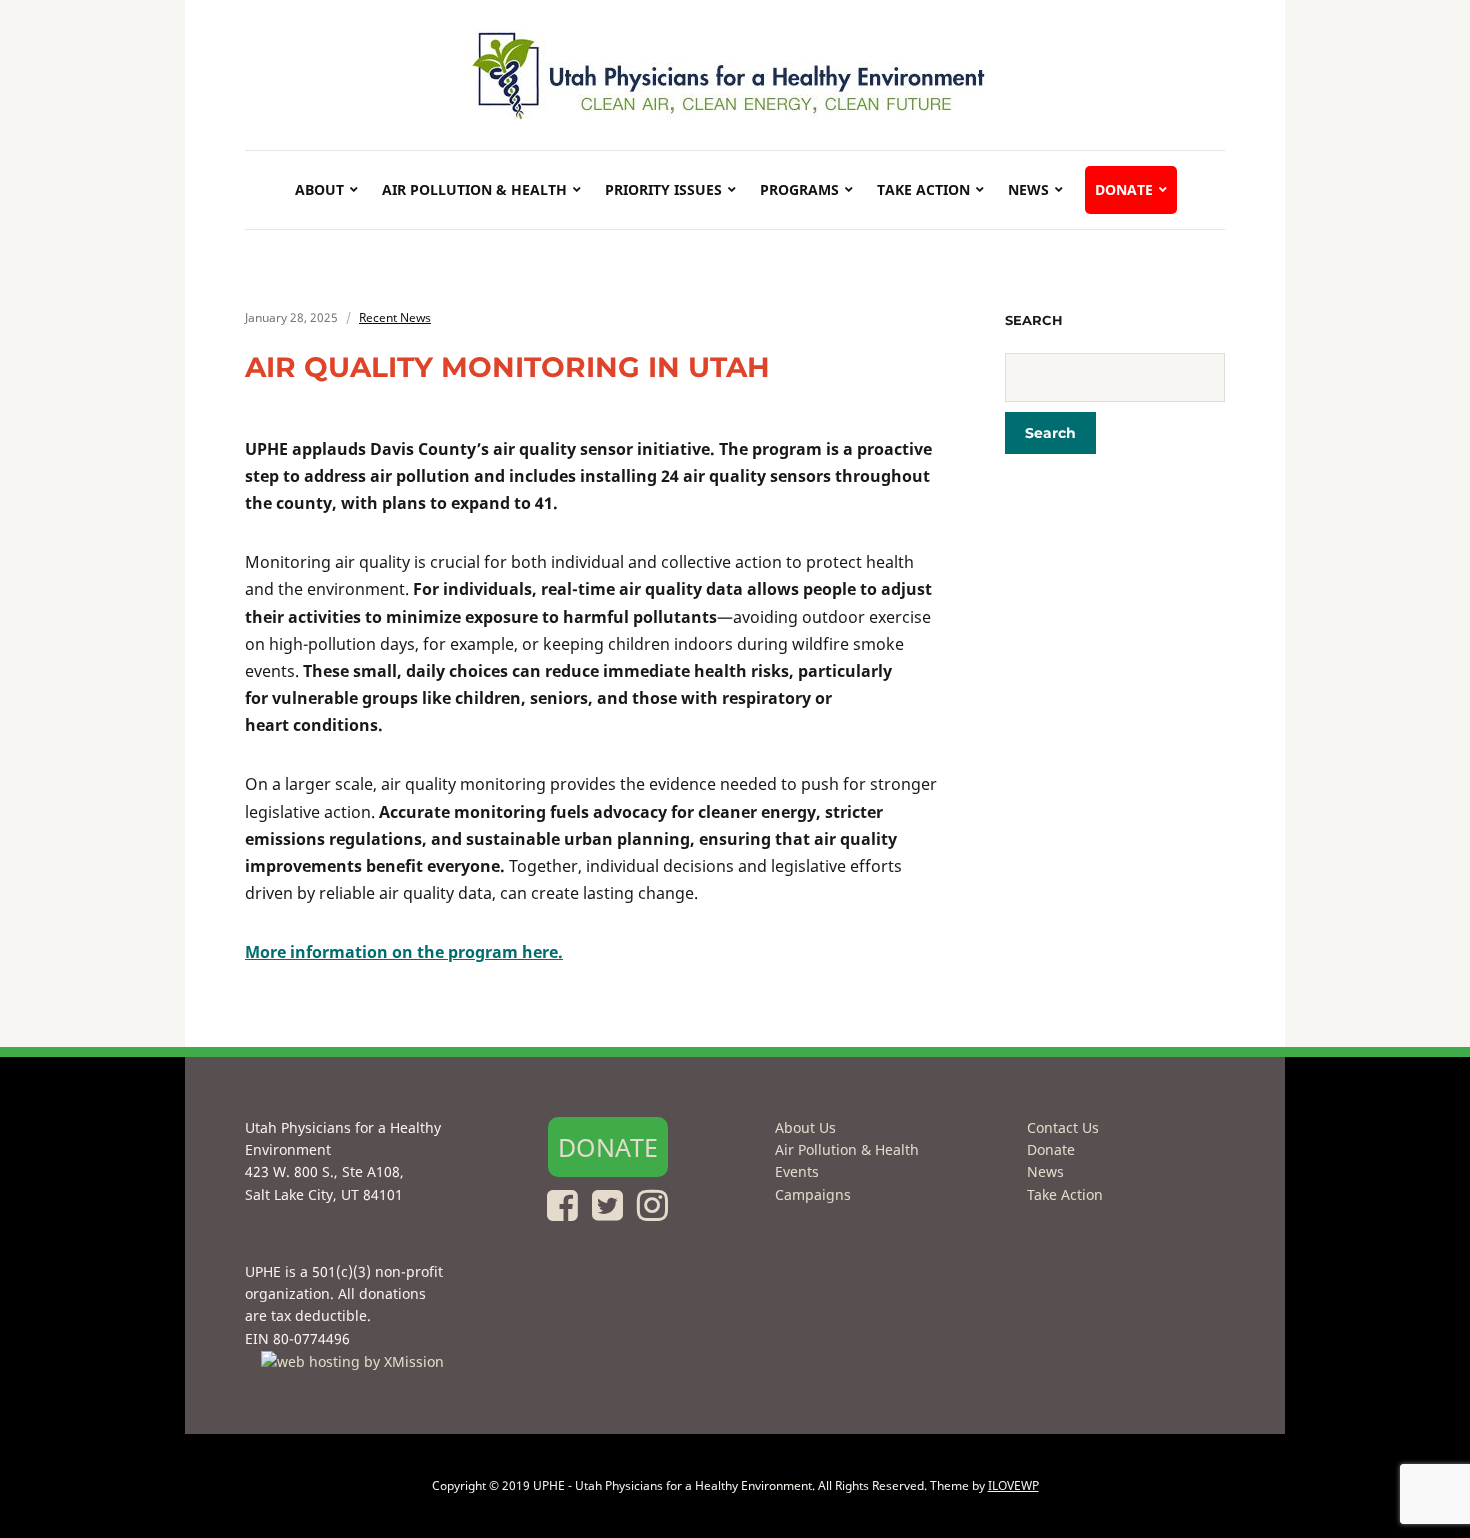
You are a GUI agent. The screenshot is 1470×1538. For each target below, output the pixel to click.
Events (797, 1171)
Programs (799, 189)
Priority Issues (663, 189)
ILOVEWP (1013, 1485)
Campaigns (813, 1194)
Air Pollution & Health (474, 189)
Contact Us (1063, 1127)
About (319, 189)
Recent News (395, 317)
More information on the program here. (404, 952)
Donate (1124, 189)
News (1028, 189)
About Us (805, 1127)
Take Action (923, 189)
